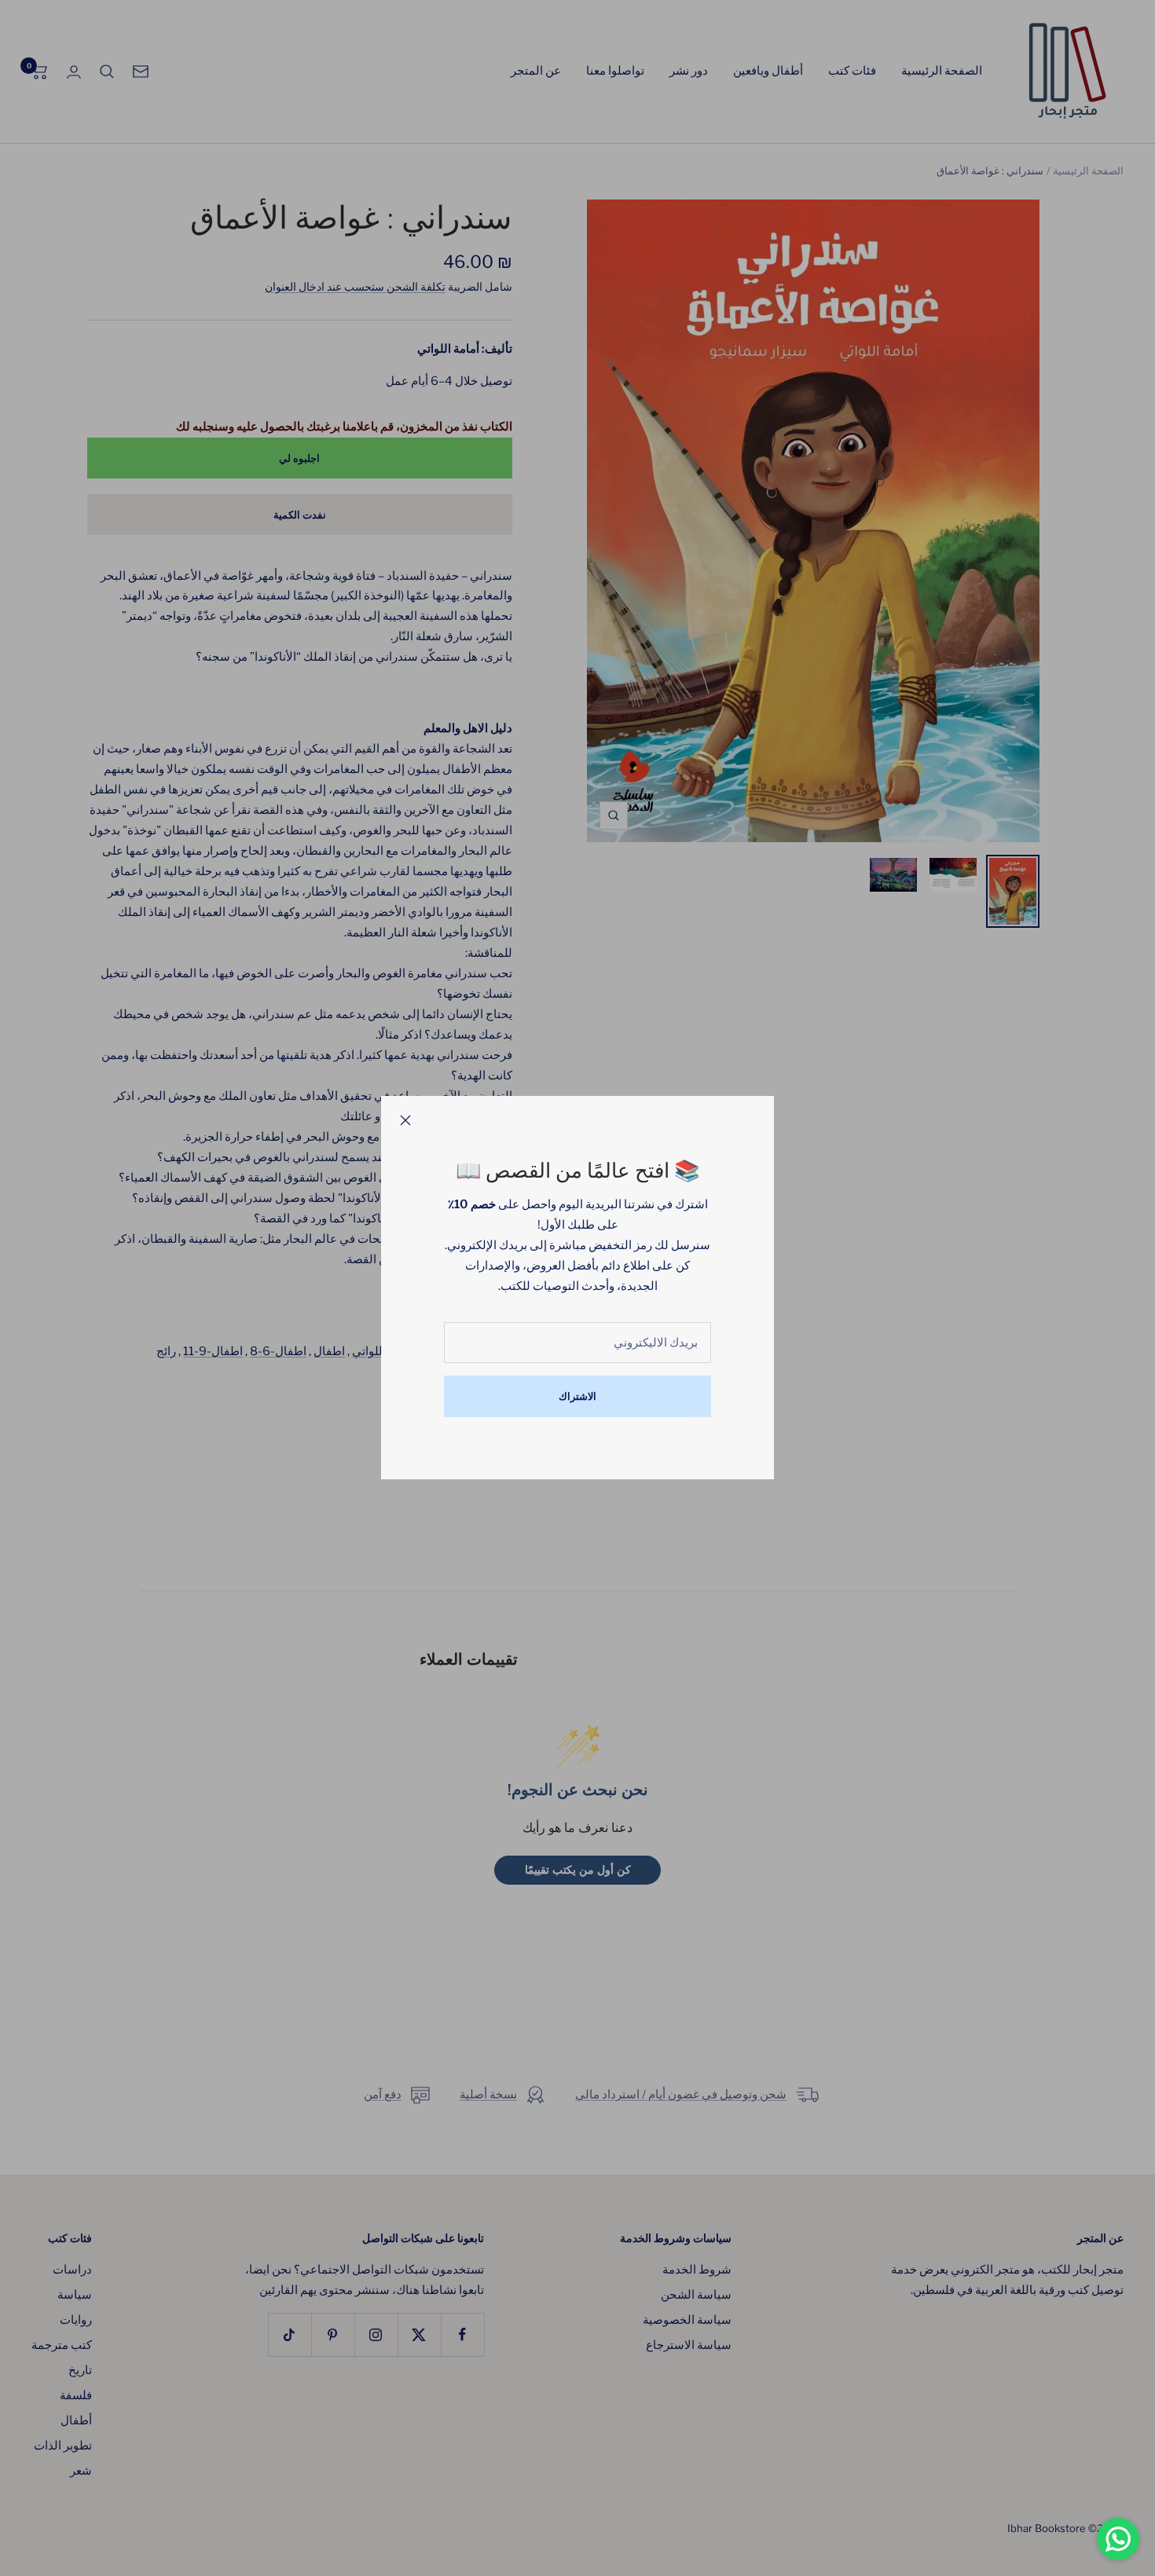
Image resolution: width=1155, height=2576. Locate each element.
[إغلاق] (405, 1120)
